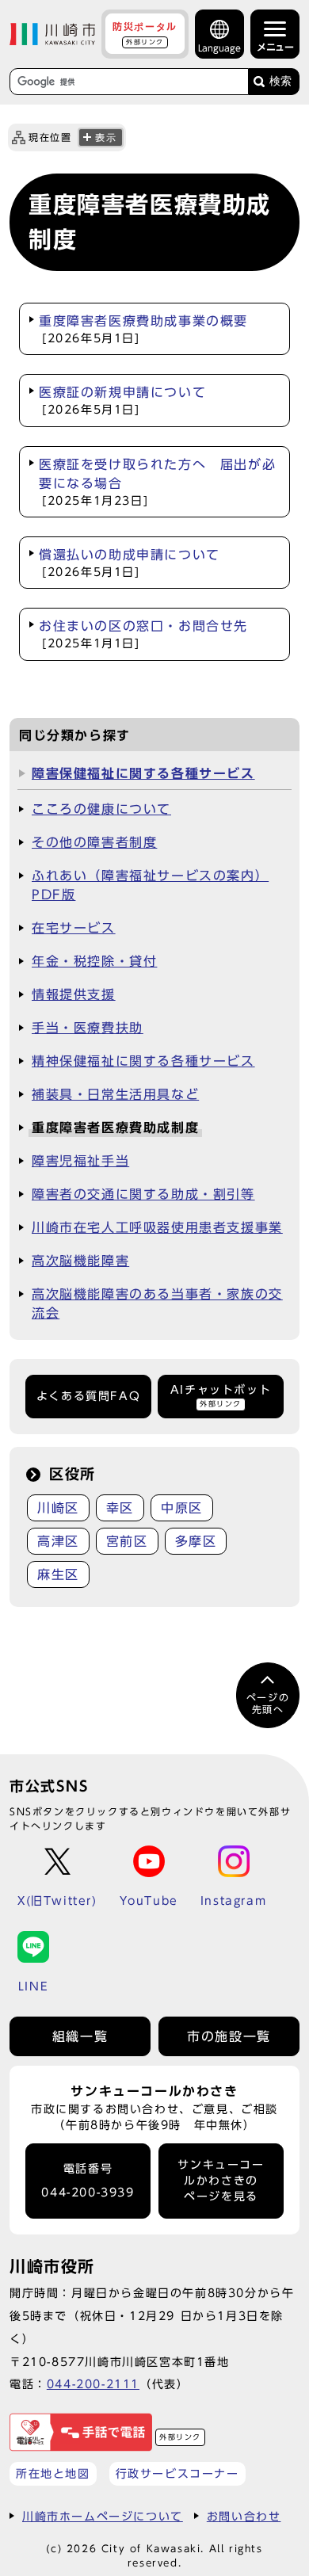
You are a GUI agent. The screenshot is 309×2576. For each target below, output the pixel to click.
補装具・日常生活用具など (115, 1094)
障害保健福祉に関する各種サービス (143, 773)
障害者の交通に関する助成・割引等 (143, 1194)
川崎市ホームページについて (103, 2516)
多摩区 (196, 1541)
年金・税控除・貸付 (94, 961)
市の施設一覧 (229, 2036)
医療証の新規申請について (122, 401)
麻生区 (58, 1574)
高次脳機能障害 (80, 1261)
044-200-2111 (93, 2384)
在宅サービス (74, 928)
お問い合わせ (244, 2516)
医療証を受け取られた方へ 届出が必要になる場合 (157, 482)
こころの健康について (101, 809)
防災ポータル (145, 33)
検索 (280, 81)
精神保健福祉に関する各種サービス (143, 1061)
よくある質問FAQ (88, 1396)
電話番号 (88, 2181)
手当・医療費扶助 (88, 1028)
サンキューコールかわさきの (221, 2181)
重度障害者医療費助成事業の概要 (143, 329)
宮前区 (127, 1541)
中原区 (182, 1508)
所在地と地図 (53, 2473)
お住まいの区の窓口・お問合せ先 (143, 634)
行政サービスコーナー (177, 2473)
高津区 (58, 1541)
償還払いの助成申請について (130, 563)
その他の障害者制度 (94, 842)
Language (219, 48)
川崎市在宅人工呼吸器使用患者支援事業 (157, 1227)
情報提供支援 (74, 994)
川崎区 (58, 1508)
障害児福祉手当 (80, 1161)
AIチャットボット (221, 1396)
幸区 (120, 1508)
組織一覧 (80, 2036)
